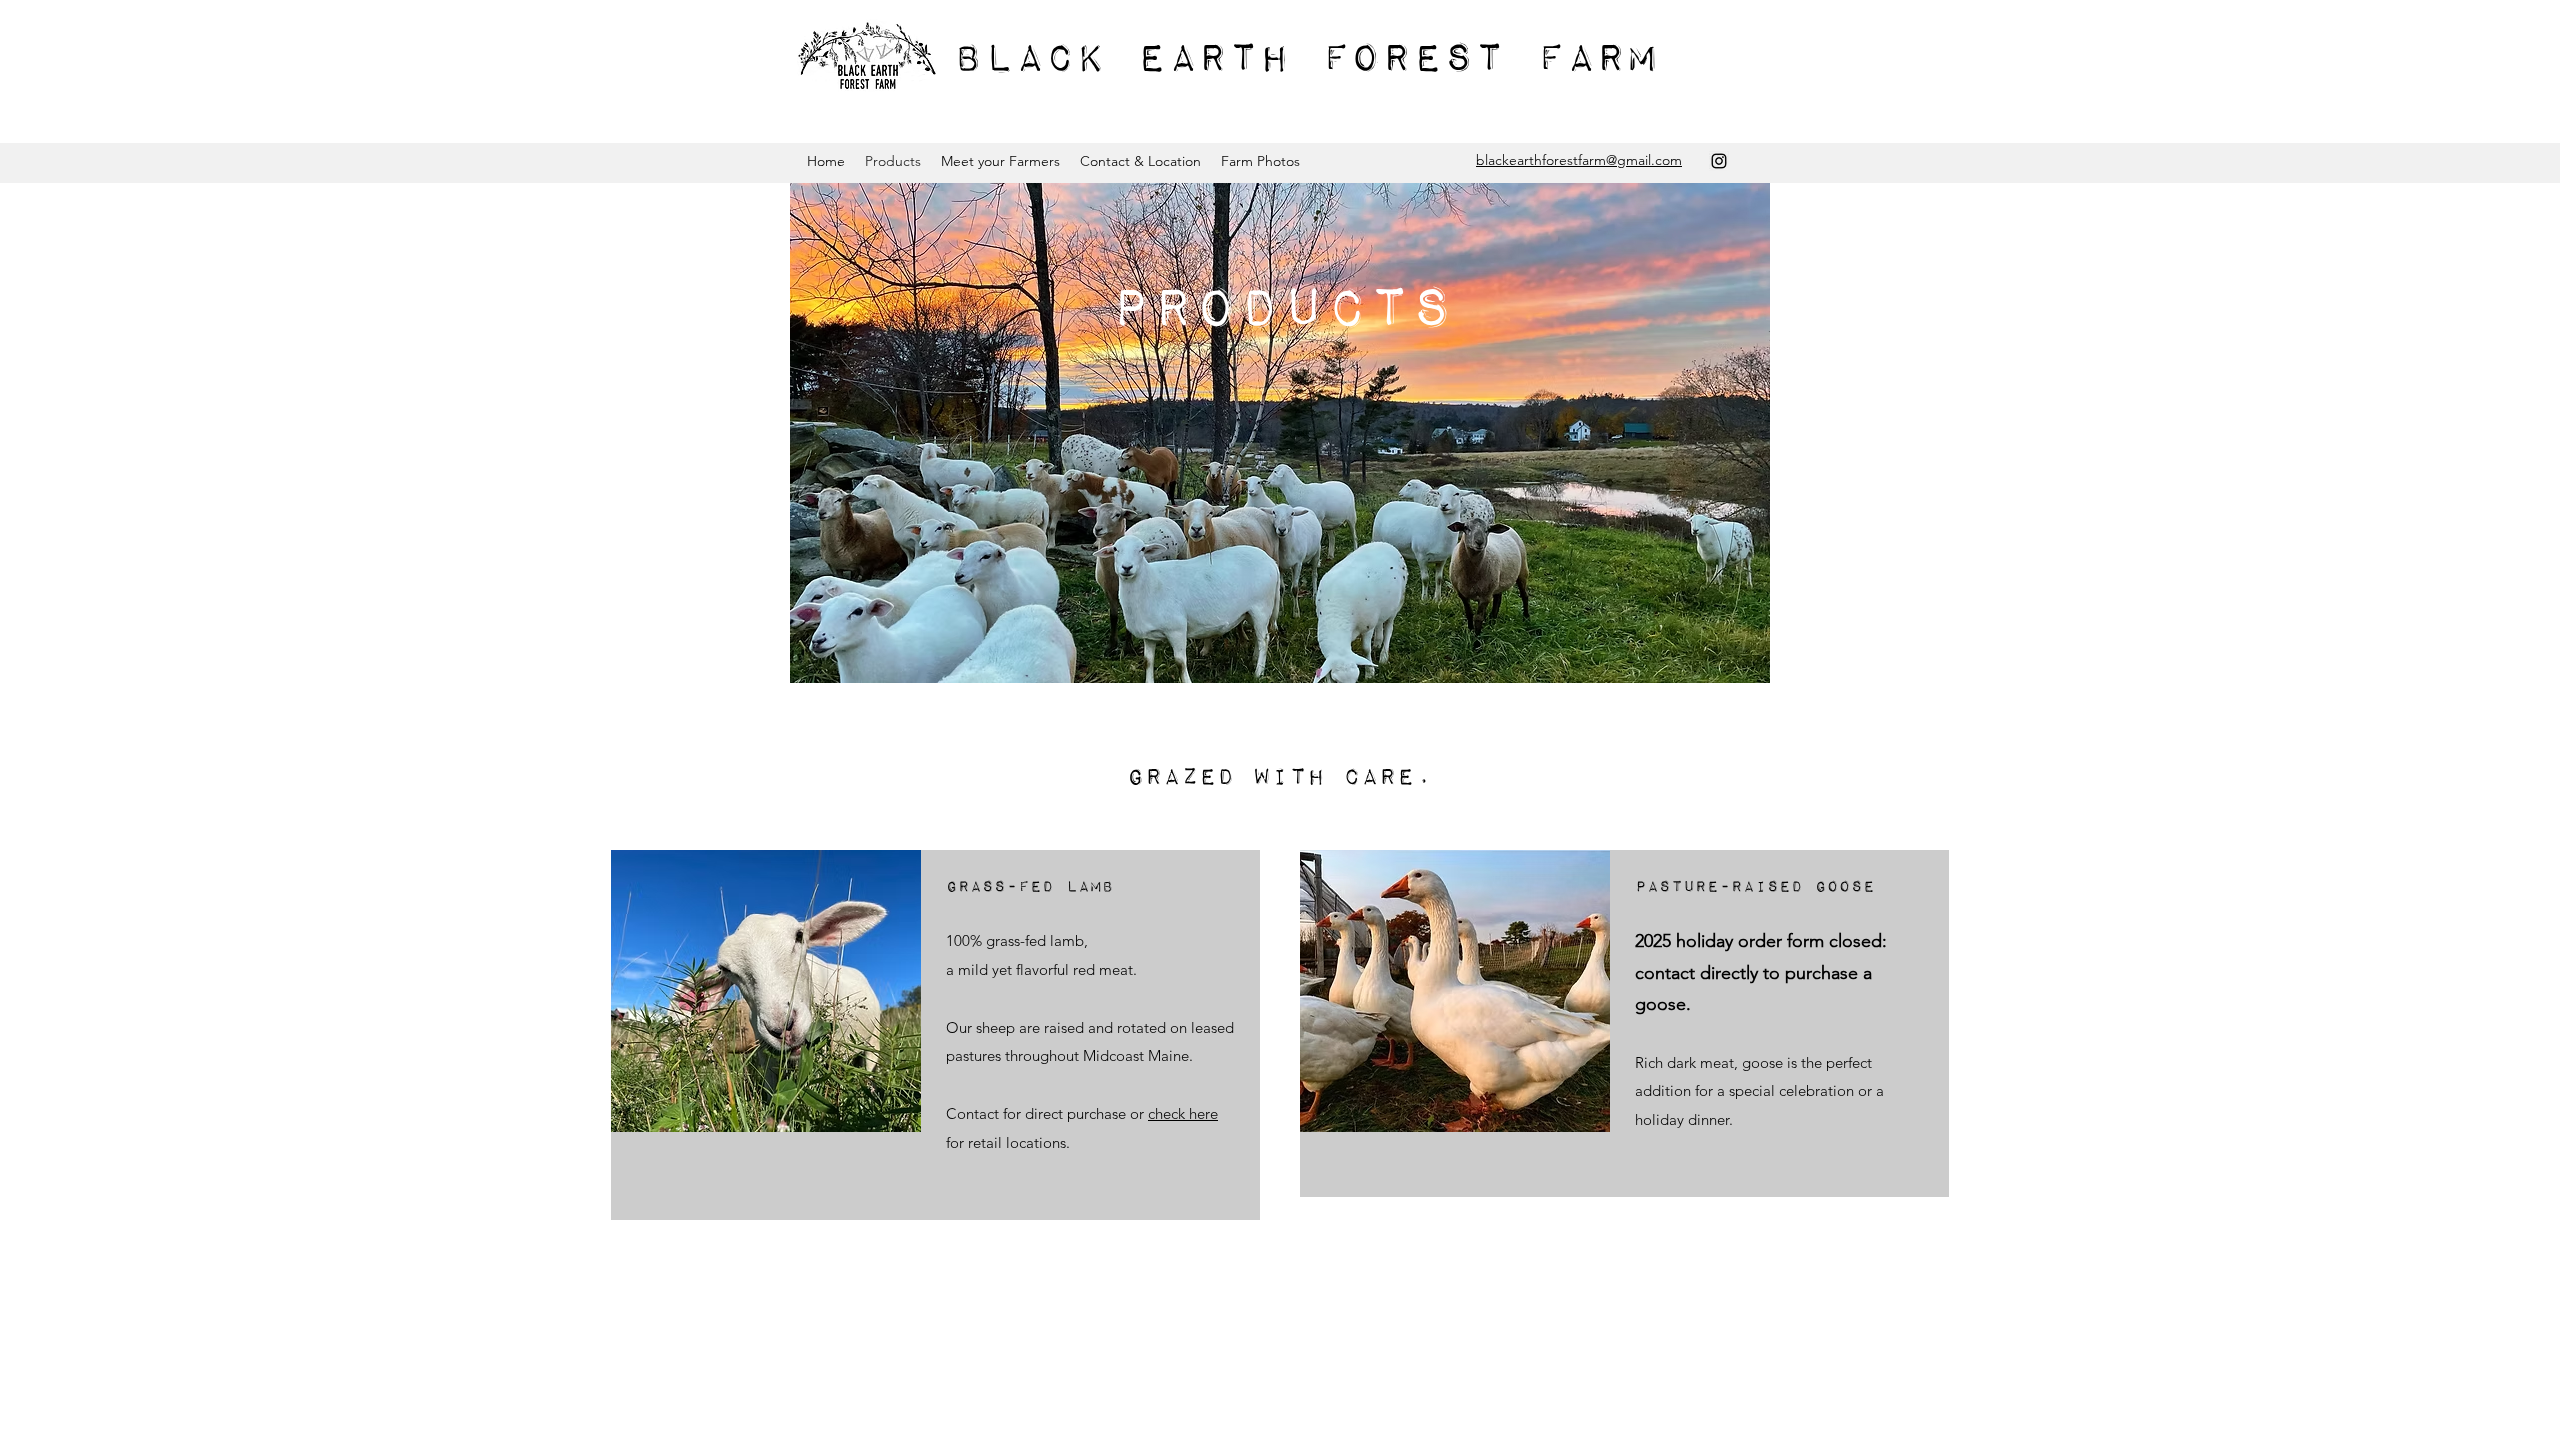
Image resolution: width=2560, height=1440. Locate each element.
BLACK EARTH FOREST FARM (1306, 59)
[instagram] (1719, 161)
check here (1183, 1113)
